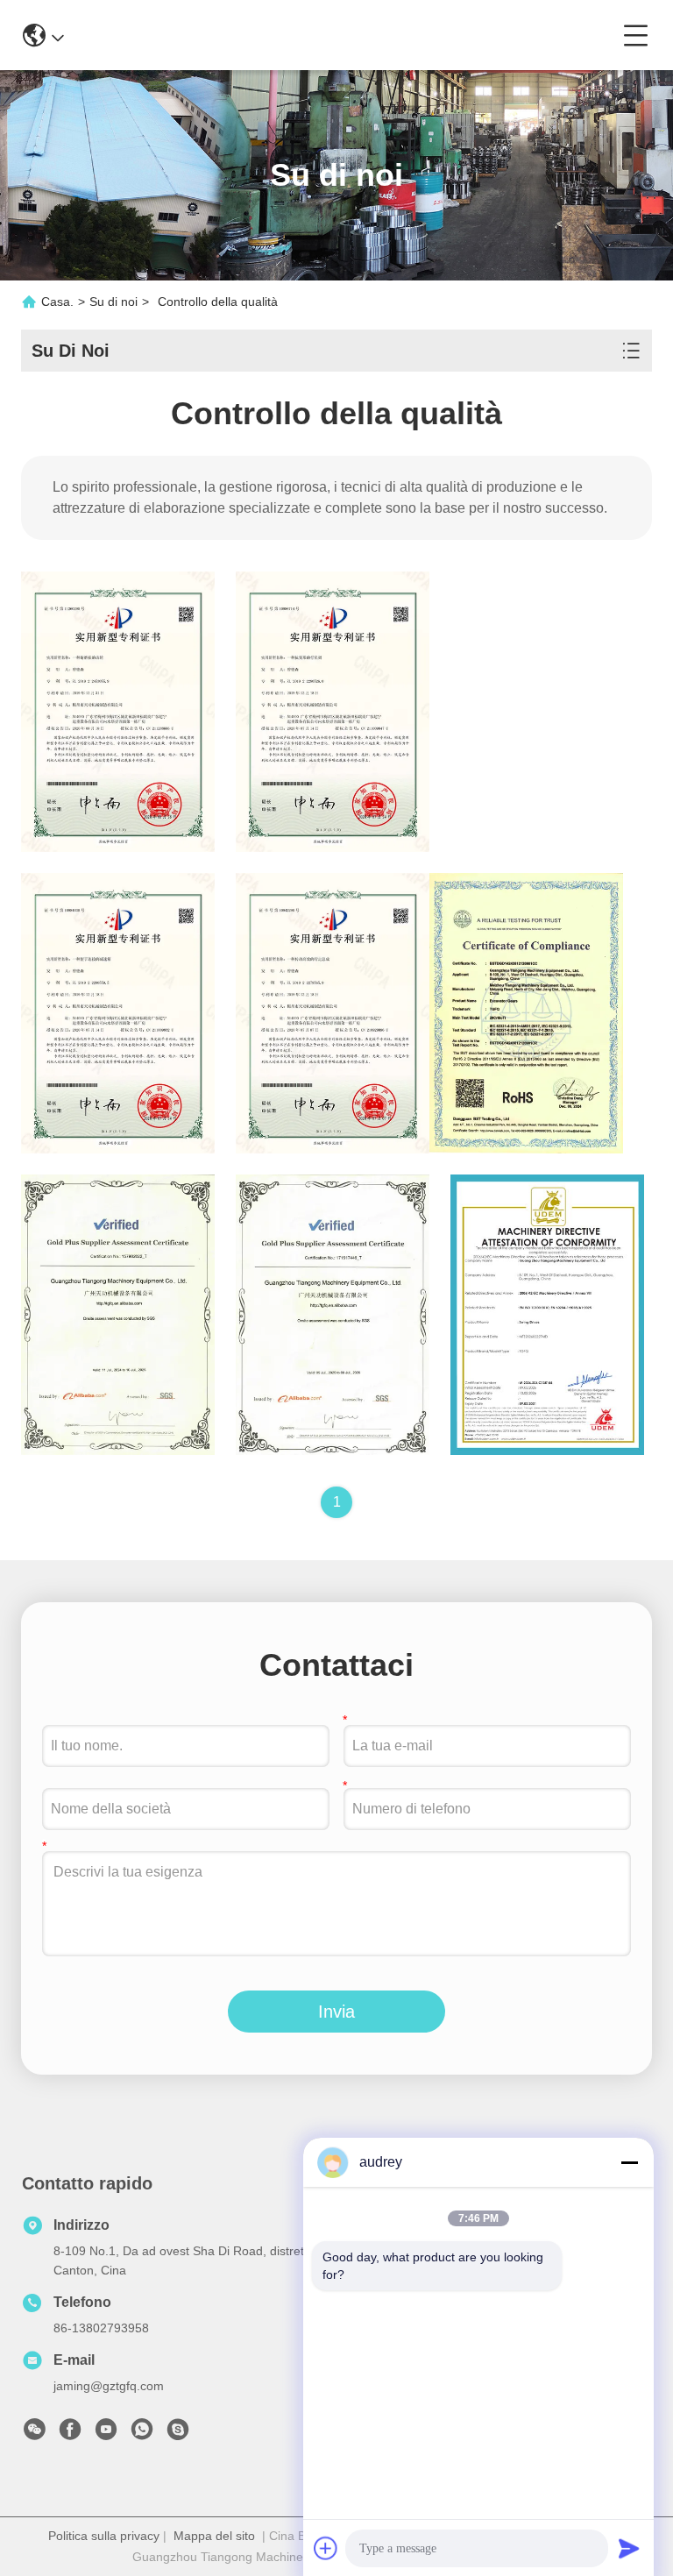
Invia (336, 2012)
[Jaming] (178, 2434)
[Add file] (326, 2548)
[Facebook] (70, 2434)
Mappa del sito (214, 2536)
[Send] (629, 2548)
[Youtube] (106, 2434)
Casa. (57, 302)
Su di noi (113, 302)
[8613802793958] (142, 2434)
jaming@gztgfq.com (109, 2386)
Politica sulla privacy (104, 2536)
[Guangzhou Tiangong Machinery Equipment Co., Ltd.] (344, 35)
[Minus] (629, 2162)
